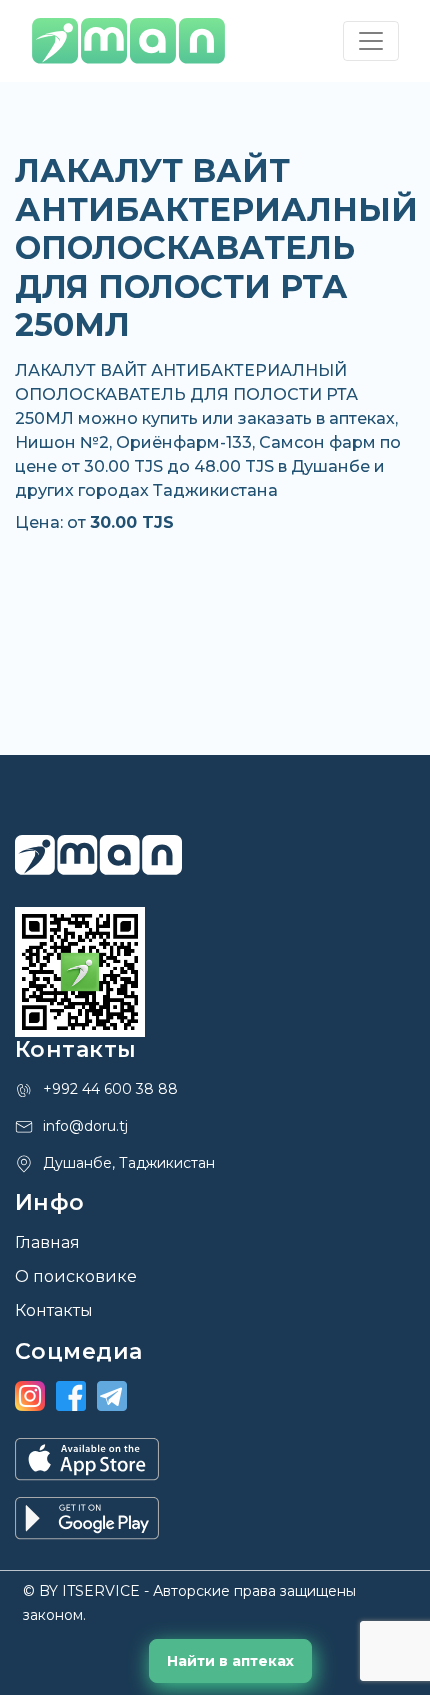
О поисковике (76, 1276)
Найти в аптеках (230, 1661)
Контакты (54, 1310)
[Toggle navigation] (371, 41)
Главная (47, 1242)
